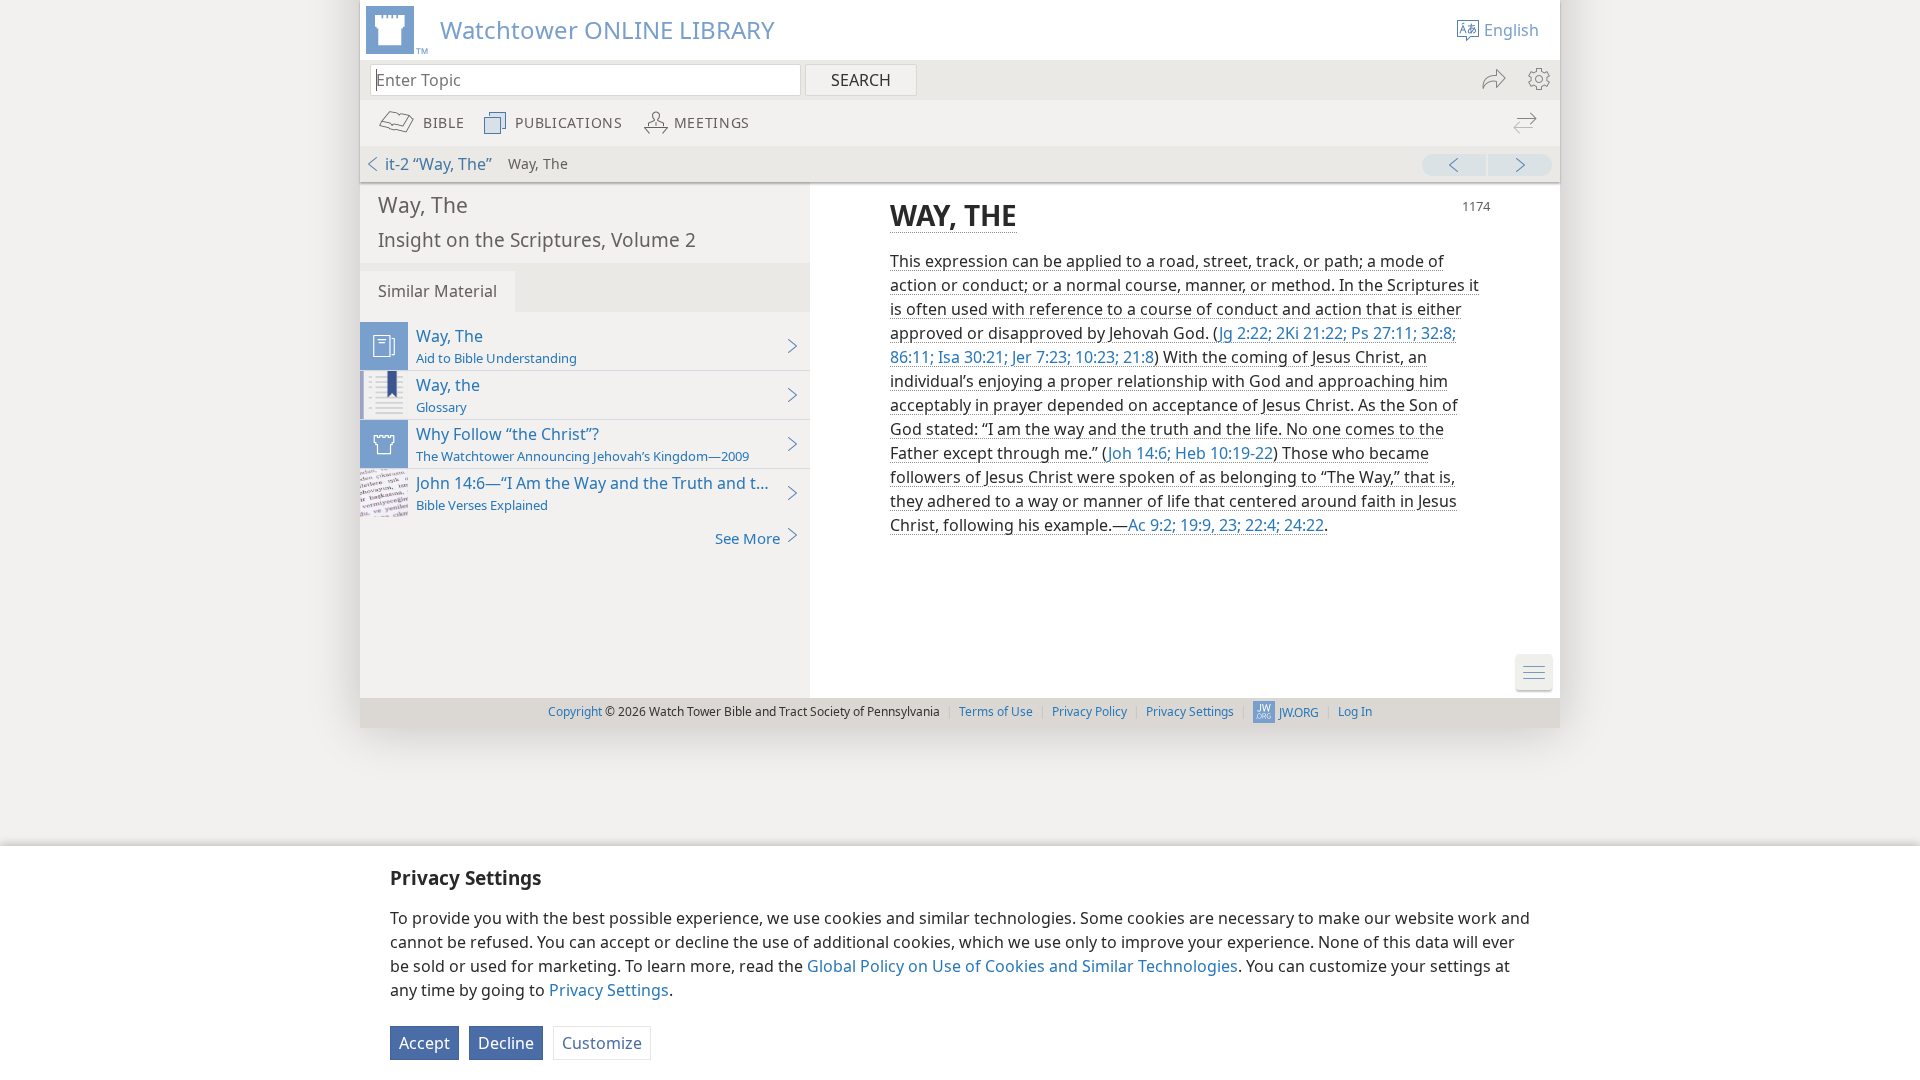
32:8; (1436, 333)
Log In (1355, 711)
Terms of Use (996, 711)
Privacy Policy (1089, 711)
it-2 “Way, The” (438, 164)
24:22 (1302, 525)
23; (1228, 525)
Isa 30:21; (971, 357)
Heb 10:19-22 (1222, 453)
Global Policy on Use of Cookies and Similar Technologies (1022, 966)
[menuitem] (1537, 79)
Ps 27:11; (1382, 333)
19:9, (1195, 525)
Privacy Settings (609, 990)
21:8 (1136, 357)
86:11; (912, 357)
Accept (424, 1043)
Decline (506, 1043)
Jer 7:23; (1039, 357)
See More (747, 538)
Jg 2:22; (1245, 333)
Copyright (575, 711)
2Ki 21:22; (1309, 333)
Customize (602, 1043)
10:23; (1095, 357)
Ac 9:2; (1152, 525)
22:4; (1260, 525)
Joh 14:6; (1139, 453)
